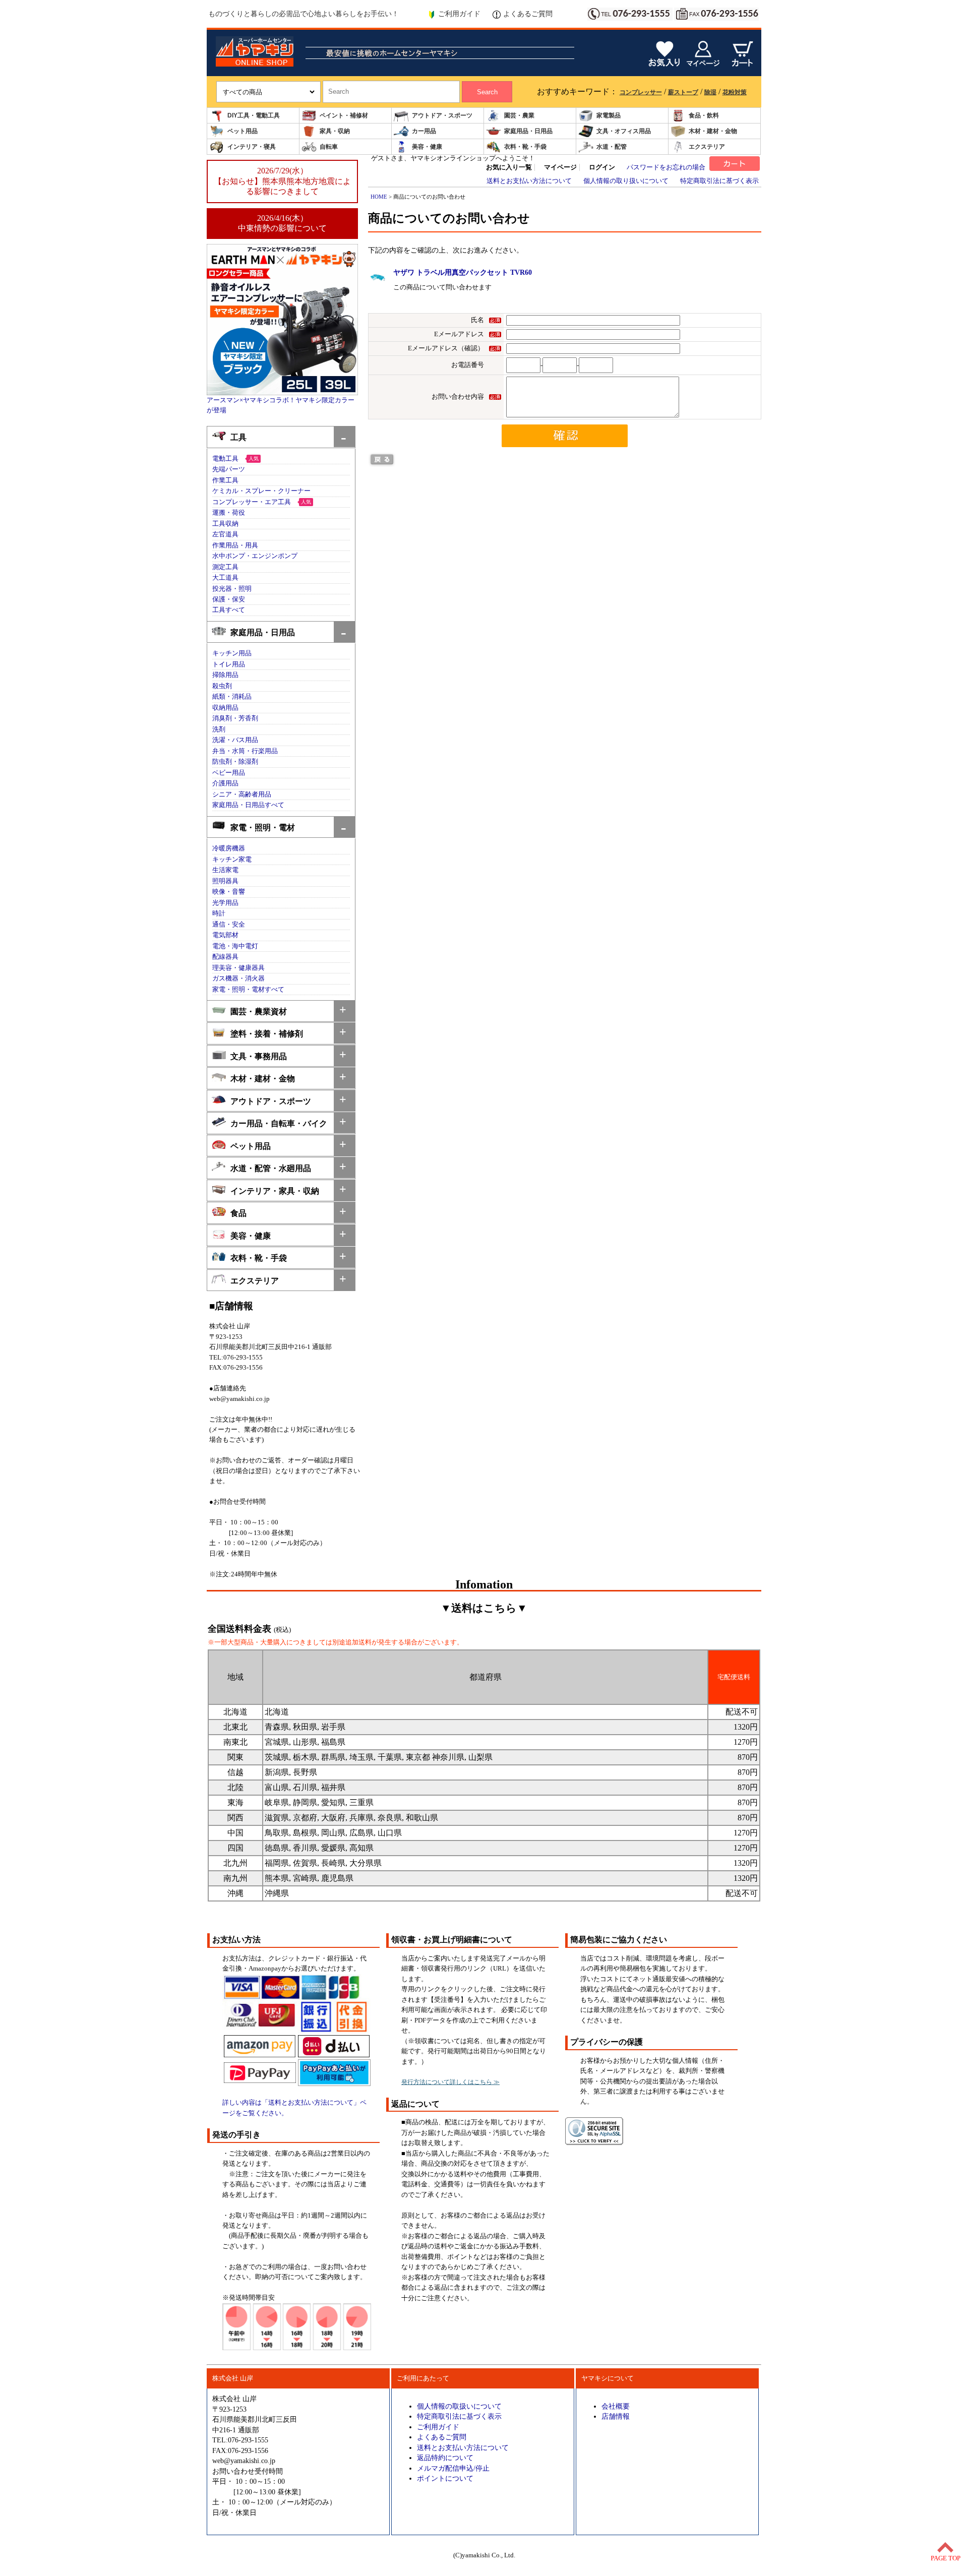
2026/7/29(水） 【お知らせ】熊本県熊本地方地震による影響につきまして (282, 181)
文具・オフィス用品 (624, 131)
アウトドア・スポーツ (442, 115)
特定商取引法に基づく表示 (719, 181)
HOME (379, 197)
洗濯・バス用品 (235, 740)
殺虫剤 (222, 686)
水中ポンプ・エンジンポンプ (255, 556)
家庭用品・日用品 (528, 131)
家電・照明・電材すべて (248, 990)
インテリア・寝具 (252, 147)
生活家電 (225, 870)
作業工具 (225, 480)
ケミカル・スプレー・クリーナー (261, 491)
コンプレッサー (641, 92)
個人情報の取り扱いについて (626, 181)
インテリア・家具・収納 (275, 1191)
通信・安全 (229, 925)
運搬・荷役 (229, 513)
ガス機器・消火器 (238, 978)
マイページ (560, 167)
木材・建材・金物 (713, 131)
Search (487, 92)
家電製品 (609, 115)
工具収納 (225, 524)
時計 (219, 913)
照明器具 (225, 881)
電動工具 (225, 459)
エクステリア (707, 147)
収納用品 (225, 708)
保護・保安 (229, 599)
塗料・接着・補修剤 (267, 1034)
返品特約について (445, 2458)
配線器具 (225, 957)
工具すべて (229, 610)
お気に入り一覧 (509, 167)
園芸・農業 (519, 115)
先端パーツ (229, 469)
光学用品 (225, 903)
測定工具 (225, 567)
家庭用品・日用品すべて (248, 805)
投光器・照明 (232, 589)
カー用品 (424, 131)
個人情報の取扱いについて (459, 2406)
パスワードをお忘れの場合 (666, 167)
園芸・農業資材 (259, 1011)
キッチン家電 (232, 860)
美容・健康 (427, 147)
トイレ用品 (229, 664)
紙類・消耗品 (232, 697)
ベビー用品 (229, 773)
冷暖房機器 (229, 848)
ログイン (602, 167)
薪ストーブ (683, 92)
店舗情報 (616, 2416)
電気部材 (225, 935)
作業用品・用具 (235, 545)
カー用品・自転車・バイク (279, 1123)
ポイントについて (445, 2478)
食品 (238, 1213)
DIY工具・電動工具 (254, 115)
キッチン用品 (232, 653)
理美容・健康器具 (238, 968)
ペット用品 (243, 131)
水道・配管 (612, 147)
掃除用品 (225, 675)
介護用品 (225, 783)
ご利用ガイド (459, 14)
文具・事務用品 (259, 1056)
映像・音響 (229, 892)
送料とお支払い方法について (529, 181)
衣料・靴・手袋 (525, 147)
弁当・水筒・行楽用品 (245, 751)
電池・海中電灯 (235, 946)
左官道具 (225, 534)
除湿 (710, 92)
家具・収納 (335, 131)
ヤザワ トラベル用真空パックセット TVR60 (463, 272)
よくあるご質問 (528, 14)
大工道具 (225, 578)
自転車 (329, 147)
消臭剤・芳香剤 (235, 718)
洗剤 (219, 729)
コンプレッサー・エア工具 (252, 502)
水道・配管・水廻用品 (271, 1168)
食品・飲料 (704, 115)
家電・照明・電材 (263, 827)
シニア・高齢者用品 (242, 794)
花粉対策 (735, 92)
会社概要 (616, 2406)
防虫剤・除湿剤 (235, 762)
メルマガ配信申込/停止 (453, 2468)
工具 (238, 437)
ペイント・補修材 (344, 115)
